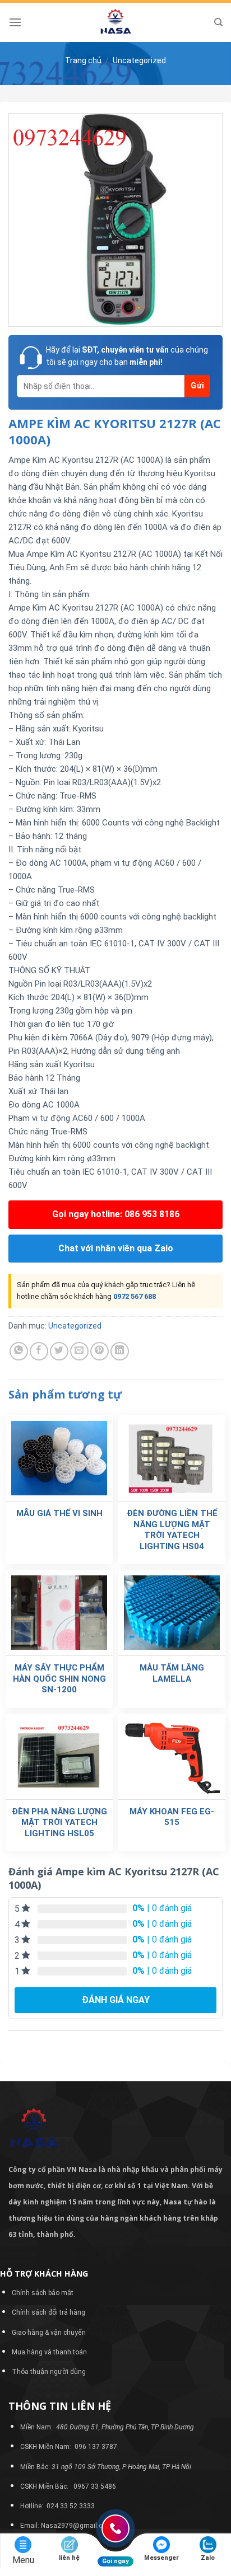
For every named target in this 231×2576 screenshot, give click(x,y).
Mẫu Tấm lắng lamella (172, 1673)
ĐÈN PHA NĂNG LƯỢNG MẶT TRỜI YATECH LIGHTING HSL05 (59, 1822)
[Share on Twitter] (59, 1351)
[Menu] (15, 22)
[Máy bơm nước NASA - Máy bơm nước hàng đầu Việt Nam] (115, 22)
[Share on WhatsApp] (19, 1351)
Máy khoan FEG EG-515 (172, 1817)
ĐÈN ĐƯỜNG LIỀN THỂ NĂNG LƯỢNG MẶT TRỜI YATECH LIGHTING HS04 (172, 1530)
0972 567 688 (135, 1296)
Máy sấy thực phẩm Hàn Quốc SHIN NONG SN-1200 (59, 1679)
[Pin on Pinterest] (100, 1351)
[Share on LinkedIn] (120, 1351)
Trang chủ (83, 60)
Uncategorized (139, 60)
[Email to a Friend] (79, 1351)
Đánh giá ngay (116, 2000)
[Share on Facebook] (39, 1351)
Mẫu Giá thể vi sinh (59, 1513)
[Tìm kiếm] (218, 22)
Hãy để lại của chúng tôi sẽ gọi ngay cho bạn (127, 356)
